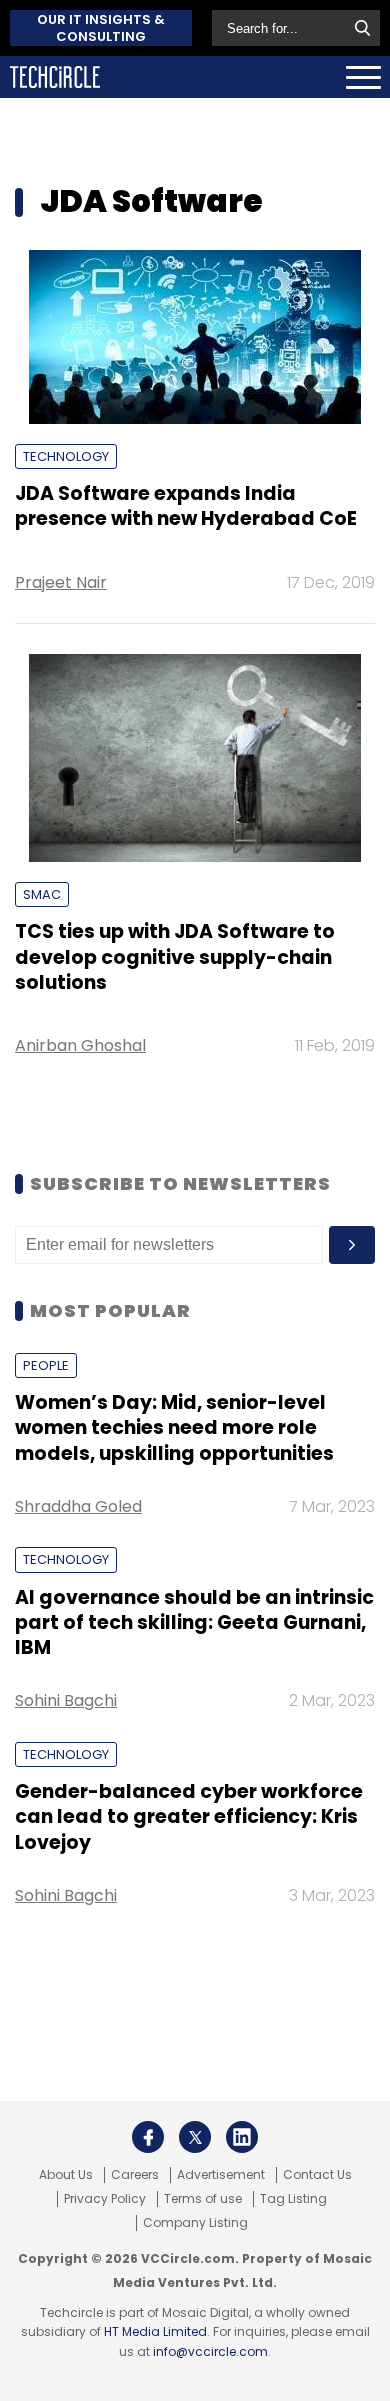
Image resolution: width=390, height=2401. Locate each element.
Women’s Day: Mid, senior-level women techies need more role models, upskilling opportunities (174, 1428)
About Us (66, 2175)
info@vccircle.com (210, 2351)
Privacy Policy (105, 2199)
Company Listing (195, 2223)
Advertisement (221, 2175)
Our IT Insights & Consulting (101, 28)
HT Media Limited (155, 2331)
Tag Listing (293, 2199)
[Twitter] (195, 2137)
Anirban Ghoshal (80, 1045)
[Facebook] (148, 2137)
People (46, 1365)
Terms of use (203, 2199)
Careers (135, 2175)
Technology (66, 456)
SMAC (42, 894)
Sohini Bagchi (66, 1700)
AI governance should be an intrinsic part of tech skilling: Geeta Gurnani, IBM (194, 1623)
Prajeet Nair (61, 582)
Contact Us (317, 2175)
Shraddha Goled (78, 1506)
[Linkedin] (242, 2137)
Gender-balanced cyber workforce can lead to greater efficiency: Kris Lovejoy (189, 1817)
